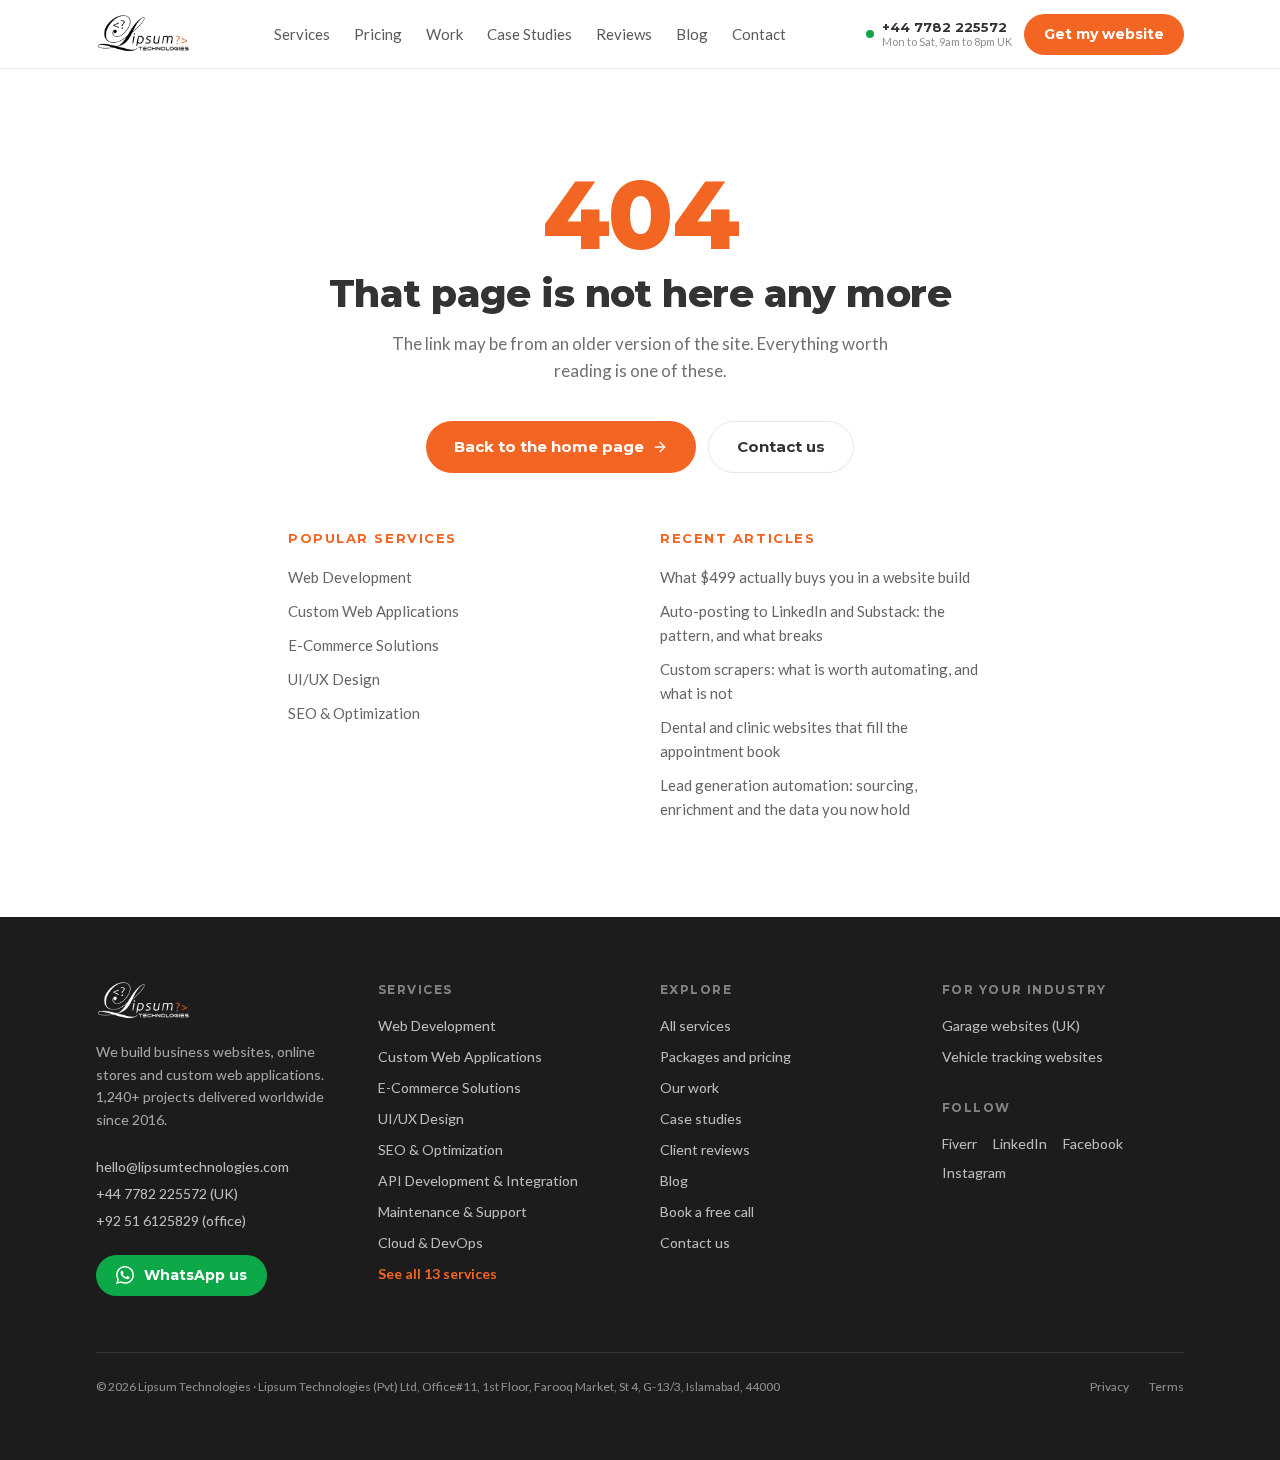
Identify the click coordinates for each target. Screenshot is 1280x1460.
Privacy (1109, 1386)
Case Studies (529, 34)
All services (695, 1025)
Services (302, 34)
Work (444, 34)
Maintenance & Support (452, 1211)
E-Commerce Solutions (363, 645)
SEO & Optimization (354, 713)
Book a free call (707, 1211)
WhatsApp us (195, 1275)
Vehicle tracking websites (1022, 1056)
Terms (1166, 1386)
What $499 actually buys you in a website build (815, 577)
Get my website (1104, 34)
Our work (689, 1087)
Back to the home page (549, 446)
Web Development (350, 577)
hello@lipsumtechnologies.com (192, 1166)
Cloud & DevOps (430, 1242)
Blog (692, 34)
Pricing (378, 34)
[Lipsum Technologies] (145, 34)
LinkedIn (1020, 1143)
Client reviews (705, 1149)
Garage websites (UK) (1011, 1025)
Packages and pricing (725, 1056)
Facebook (1093, 1143)
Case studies (701, 1118)
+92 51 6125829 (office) (171, 1220)
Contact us (781, 446)
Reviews (624, 34)
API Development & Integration (478, 1180)
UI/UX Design (334, 679)
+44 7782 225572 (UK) (167, 1193)
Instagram (974, 1172)
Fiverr (959, 1143)
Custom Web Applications (373, 611)
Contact (759, 34)
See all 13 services (437, 1273)
